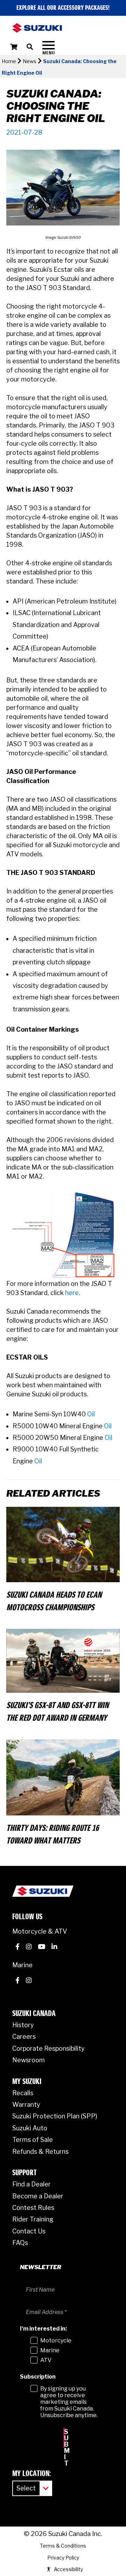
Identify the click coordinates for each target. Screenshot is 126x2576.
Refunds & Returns (40, 2152)
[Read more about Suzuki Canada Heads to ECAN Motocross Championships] (63, 1544)
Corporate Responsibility (48, 2048)
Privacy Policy (63, 2558)
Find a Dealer (31, 2184)
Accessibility (68, 2569)
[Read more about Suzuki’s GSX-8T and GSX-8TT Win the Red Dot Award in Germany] (63, 1660)
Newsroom (29, 2060)
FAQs (20, 2243)
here (72, 1293)
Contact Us (29, 2231)
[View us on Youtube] (41, 1948)
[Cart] (14, 47)
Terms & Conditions (63, 2546)
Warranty (26, 2105)
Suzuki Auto (30, 2128)
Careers (24, 2036)
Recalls (23, 2093)
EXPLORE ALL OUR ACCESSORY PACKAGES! (63, 8)
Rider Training (33, 2219)
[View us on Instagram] (29, 1948)
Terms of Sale (33, 2140)
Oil (91, 1414)
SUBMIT (64, 2438)
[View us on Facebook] (17, 1948)
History (23, 2025)
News (30, 61)
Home (9, 61)
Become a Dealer (38, 2196)
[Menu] (48, 48)
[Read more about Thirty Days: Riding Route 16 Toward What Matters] (63, 1777)
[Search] (34, 47)
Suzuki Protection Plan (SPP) (55, 2116)
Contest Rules (33, 2208)
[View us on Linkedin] (54, 1948)
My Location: (32, 2474)
